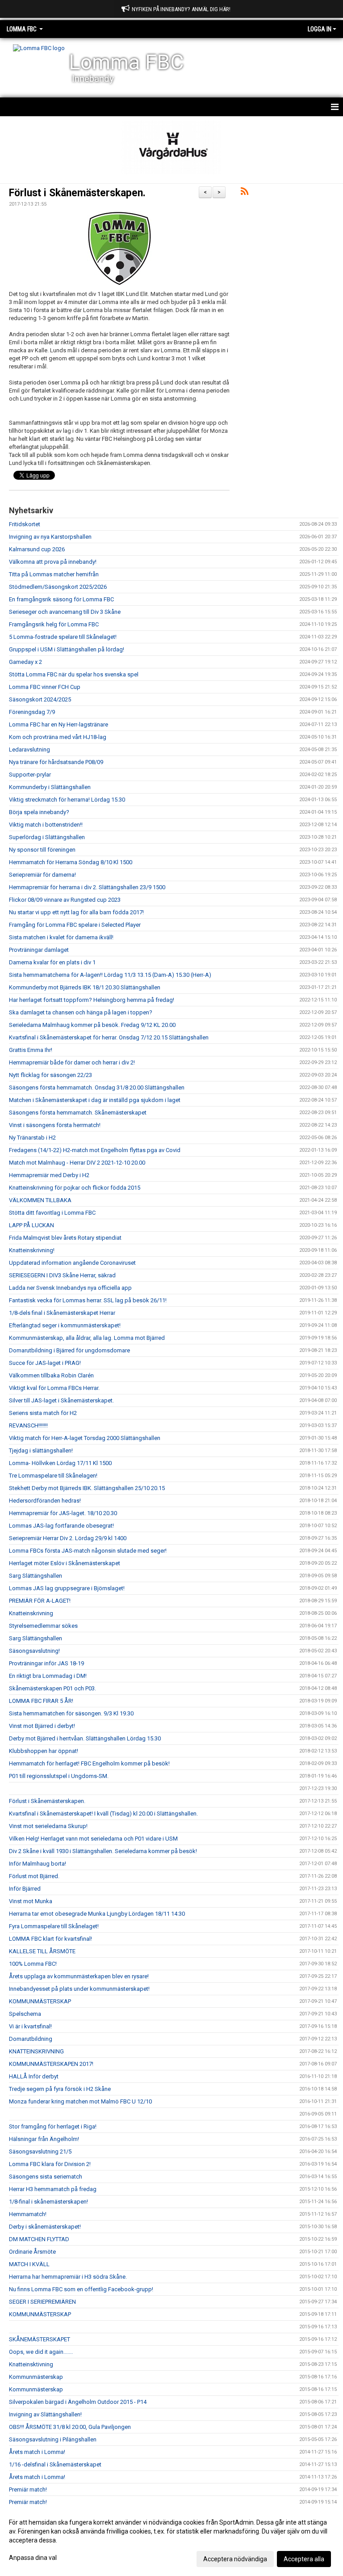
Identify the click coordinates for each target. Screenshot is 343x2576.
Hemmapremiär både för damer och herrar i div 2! (72, 1062)
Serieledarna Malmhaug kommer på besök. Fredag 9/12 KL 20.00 (92, 1025)
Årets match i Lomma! (37, 2452)
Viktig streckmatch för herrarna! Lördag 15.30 (67, 800)
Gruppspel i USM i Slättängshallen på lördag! (67, 649)
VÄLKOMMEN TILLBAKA (40, 1200)
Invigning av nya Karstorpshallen (50, 537)
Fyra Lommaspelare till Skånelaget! (54, 1926)
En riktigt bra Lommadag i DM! (48, 1676)
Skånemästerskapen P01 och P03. (52, 1688)
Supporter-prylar (30, 775)
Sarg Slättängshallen (36, 1576)
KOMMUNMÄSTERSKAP (40, 2001)
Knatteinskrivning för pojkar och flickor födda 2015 (75, 1188)
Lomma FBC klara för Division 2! (50, 2164)
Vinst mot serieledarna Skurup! (48, 1826)
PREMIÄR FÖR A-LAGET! (40, 1601)
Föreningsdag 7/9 (32, 712)
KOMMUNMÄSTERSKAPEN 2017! (51, 2064)
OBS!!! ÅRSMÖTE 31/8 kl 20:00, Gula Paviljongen (70, 2427)
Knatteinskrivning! (32, 1250)
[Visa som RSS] (245, 193)
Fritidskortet (25, 524)
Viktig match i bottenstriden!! (46, 825)
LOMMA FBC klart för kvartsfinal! (50, 1939)
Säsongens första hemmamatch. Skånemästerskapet (78, 1113)
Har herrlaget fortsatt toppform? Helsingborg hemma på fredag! (92, 1000)
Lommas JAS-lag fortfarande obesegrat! (61, 1526)
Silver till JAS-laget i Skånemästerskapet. (61, 1400)
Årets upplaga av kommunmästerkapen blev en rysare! (79, 1976)
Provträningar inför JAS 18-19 (46, 1663)
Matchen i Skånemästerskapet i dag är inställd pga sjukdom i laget (95, 1100)
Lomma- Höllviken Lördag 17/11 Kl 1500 (60, 1463)
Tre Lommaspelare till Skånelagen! (53, 1476)
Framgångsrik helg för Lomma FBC (54, 624)
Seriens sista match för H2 (43, 1413)
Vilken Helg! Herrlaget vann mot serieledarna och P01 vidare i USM (93, 1839)
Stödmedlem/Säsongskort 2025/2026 (58, 587)
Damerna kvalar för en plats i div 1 (52, 962)
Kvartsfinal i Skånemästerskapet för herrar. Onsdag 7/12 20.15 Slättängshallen (109, 1037)
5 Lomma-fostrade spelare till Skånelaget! (63, 637)
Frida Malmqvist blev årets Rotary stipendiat (65, 1238)
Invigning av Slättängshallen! (45, 2414)
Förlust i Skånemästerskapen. (77, 193)
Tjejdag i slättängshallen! (41, 1451)
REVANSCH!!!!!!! (28, 1425)
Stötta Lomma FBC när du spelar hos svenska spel (74, 674)
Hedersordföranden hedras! (45, 1501)
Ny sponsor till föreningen (42, 850)
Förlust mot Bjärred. (34, 1876)
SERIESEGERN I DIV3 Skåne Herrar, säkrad (62, 1275)
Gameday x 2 (25, 662)
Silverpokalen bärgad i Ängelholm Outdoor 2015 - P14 (78, 2402)
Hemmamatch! (28, 2214)
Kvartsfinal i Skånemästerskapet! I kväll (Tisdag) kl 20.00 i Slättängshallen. (103, 1814)
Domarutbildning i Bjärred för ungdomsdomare (69, 1350)
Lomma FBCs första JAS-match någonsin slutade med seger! (88, 1551)
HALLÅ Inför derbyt (34, 2076)
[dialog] (171, 2540)
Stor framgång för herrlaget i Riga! (53, 2126)
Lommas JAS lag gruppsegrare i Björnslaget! (67, 1588)
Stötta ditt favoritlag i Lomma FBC (52, 1213)
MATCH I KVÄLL (29, 2264)
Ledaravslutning (29, 750)
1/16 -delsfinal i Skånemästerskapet (55, 2464)
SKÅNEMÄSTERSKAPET (40, 2339)
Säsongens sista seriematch (46, 2177)
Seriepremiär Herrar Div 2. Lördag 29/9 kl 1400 (68, 1538)
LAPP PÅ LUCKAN (31, 1225)
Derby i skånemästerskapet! (45, 2227)
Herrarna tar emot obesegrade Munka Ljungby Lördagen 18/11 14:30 (97, 1914)
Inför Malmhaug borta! (38, 1864)
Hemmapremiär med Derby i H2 (49, 1175)
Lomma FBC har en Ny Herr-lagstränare (59, 724)
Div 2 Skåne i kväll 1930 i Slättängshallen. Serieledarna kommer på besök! (103, 1851)
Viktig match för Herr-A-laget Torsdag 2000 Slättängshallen (85, 1438)
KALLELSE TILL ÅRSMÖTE (42, 1951)
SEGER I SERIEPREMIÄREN (42, 2302)
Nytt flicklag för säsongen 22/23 (50, 1075)
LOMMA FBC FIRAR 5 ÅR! (41, 1701)
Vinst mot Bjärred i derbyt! (42, 1726)
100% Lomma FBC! (33, 1964)
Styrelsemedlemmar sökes (43, 1626)
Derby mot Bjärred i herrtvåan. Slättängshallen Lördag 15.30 (85, 1738)
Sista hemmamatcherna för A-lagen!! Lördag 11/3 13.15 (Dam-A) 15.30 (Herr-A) (110, 975)
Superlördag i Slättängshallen (47, 837)
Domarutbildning (31, 2039)
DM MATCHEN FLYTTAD (39, 2239)
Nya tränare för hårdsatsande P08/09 (56, 762)
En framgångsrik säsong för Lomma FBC (61, 599)
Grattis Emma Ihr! (31, 1050)
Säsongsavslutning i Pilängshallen (53, 2439)
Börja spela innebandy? (39, 812)
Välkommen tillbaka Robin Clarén (51, 1375)
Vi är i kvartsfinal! (30, 2026)
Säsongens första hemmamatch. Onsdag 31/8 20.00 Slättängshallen (97, 1087)
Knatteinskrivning (31, 1613)
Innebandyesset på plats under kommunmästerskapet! (79, 1989)
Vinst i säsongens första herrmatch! (55, 1125)
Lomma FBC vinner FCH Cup (45, 687)
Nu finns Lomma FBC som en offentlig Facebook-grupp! (81, 2289)
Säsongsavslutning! (34, 1651)
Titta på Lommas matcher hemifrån (54, 574)
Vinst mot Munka (31, 1901)
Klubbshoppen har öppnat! (44, 1751)
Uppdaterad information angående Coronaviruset (72, 1263)
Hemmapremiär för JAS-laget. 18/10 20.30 (63, 1513)
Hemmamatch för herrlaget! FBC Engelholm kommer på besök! (89, 1763)
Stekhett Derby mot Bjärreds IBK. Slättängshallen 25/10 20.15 (87, 1488)
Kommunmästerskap (36, 2377)
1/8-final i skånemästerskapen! (48, 2202)
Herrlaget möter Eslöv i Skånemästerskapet (65, 1563)
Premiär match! (28, 2489)
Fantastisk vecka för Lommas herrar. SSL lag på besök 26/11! (88, 1300)
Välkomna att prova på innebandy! (53, 562)
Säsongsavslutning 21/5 (40, 2152)
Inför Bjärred (25, 1889)
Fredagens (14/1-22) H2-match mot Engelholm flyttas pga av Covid (95, 1150)
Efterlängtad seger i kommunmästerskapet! (65, 1325)
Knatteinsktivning (31, 2364)
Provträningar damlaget (39, 950)
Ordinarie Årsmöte (32, 2252)
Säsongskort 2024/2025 (40, 699)
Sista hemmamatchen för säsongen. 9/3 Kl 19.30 (71, 1713)
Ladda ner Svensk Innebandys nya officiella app (70, 1288)
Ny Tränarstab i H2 (32, 1138)
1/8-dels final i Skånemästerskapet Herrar (62, 1313)
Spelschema (25, 2014)
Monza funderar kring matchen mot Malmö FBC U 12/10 (80, 2101)
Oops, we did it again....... (41, 2352)
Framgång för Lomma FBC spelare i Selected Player (75, 925)
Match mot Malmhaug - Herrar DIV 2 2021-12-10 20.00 (77, 1163)
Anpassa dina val (33, 2558)
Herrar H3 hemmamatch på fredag (53, 2189)
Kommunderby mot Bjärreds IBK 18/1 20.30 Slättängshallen (85, 987)
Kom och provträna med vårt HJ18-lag (58, 737)
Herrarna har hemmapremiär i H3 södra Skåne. (68, 2277)
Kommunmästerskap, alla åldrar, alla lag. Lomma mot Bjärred (87, 1338)
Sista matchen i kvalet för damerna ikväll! (61, 937)
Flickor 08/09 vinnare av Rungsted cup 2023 (65, 900)
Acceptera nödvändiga (235, 2559)
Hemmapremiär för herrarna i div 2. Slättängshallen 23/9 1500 (87, 887)
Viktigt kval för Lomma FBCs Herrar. (54, 1388)
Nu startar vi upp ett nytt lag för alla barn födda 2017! (76, 912)
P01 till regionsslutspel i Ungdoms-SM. (59, 1776)
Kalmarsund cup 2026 (37, 549)
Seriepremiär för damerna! (42, 875)
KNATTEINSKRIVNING (36, 2051)
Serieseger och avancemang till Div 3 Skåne (65, 612)
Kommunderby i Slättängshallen (50, 787)
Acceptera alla (304, 2559)
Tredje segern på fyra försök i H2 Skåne (60, 2089)
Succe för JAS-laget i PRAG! (45, 1363)
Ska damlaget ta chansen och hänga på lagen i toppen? (81, 1012)
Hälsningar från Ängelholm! (44, 2139)
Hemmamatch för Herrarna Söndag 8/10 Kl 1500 (71, 862)
